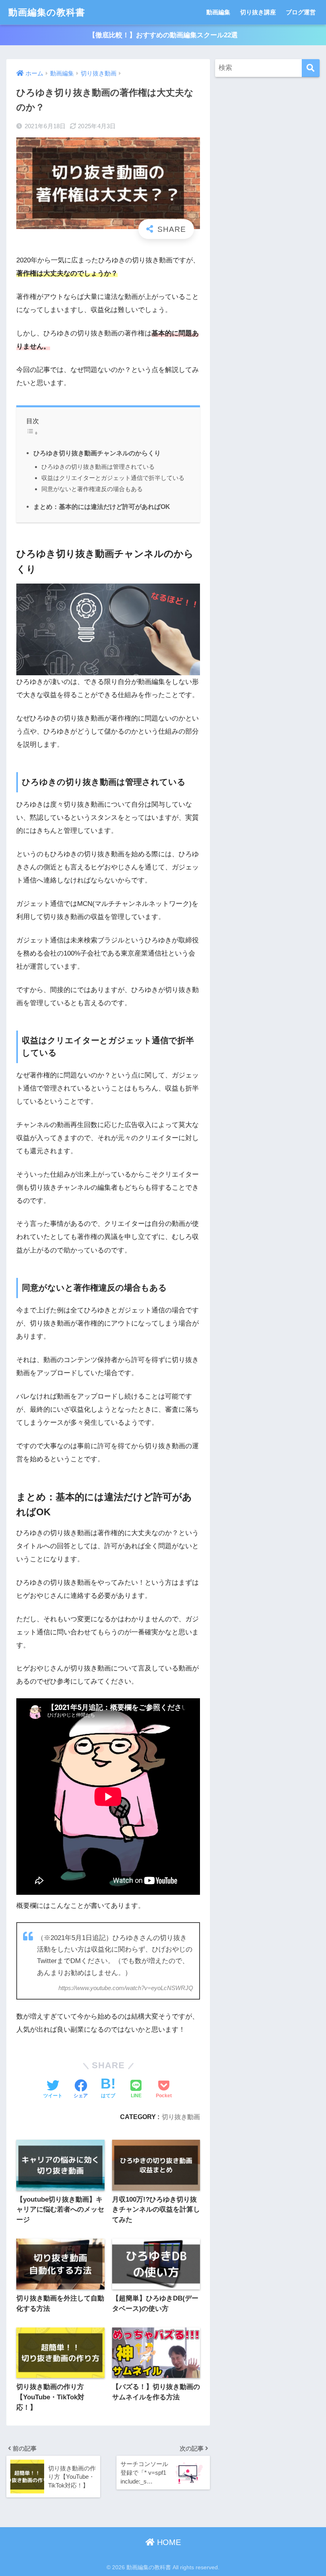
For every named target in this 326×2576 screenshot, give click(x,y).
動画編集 (218, 12)
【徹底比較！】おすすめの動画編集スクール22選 (163, 35)
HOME (168, 2542)
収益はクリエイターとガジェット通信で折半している (113, 478)
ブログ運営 (301, 12)
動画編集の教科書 (47, 12)
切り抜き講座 (258, 12)
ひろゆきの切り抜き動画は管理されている (98, 467)
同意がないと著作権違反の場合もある (92, 489)
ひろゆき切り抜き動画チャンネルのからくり (97, 453)
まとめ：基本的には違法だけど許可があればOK (102, 507)
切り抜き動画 (181, 2117)
